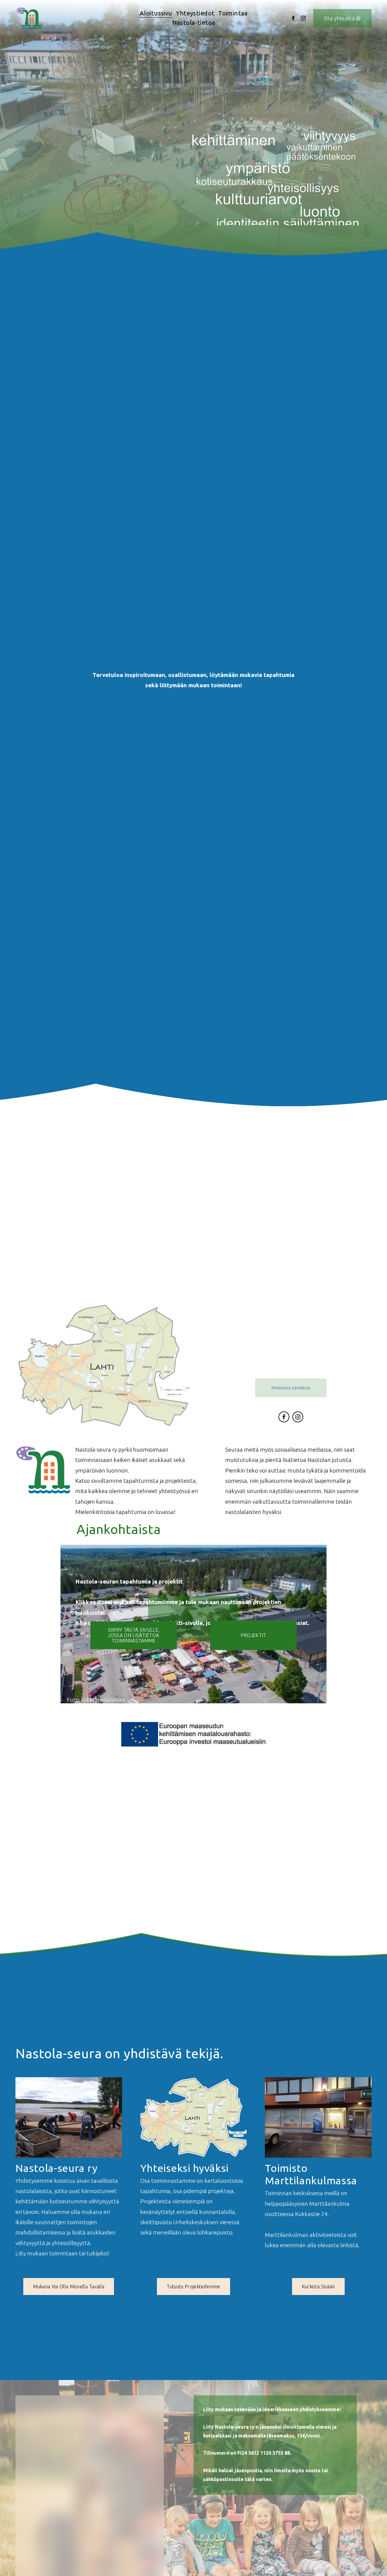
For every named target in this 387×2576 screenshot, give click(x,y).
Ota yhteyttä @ (342, 18)
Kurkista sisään (318, 2287)
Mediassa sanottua (291, 1388)
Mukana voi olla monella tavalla (69, 2287)
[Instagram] (303, 18)
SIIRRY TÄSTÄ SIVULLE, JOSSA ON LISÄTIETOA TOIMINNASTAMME (134, 1635)
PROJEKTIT (254, 1635)
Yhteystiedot (195, 13)
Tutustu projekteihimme (193, 2287)
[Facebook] (293, 18)
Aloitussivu (156, 13)
